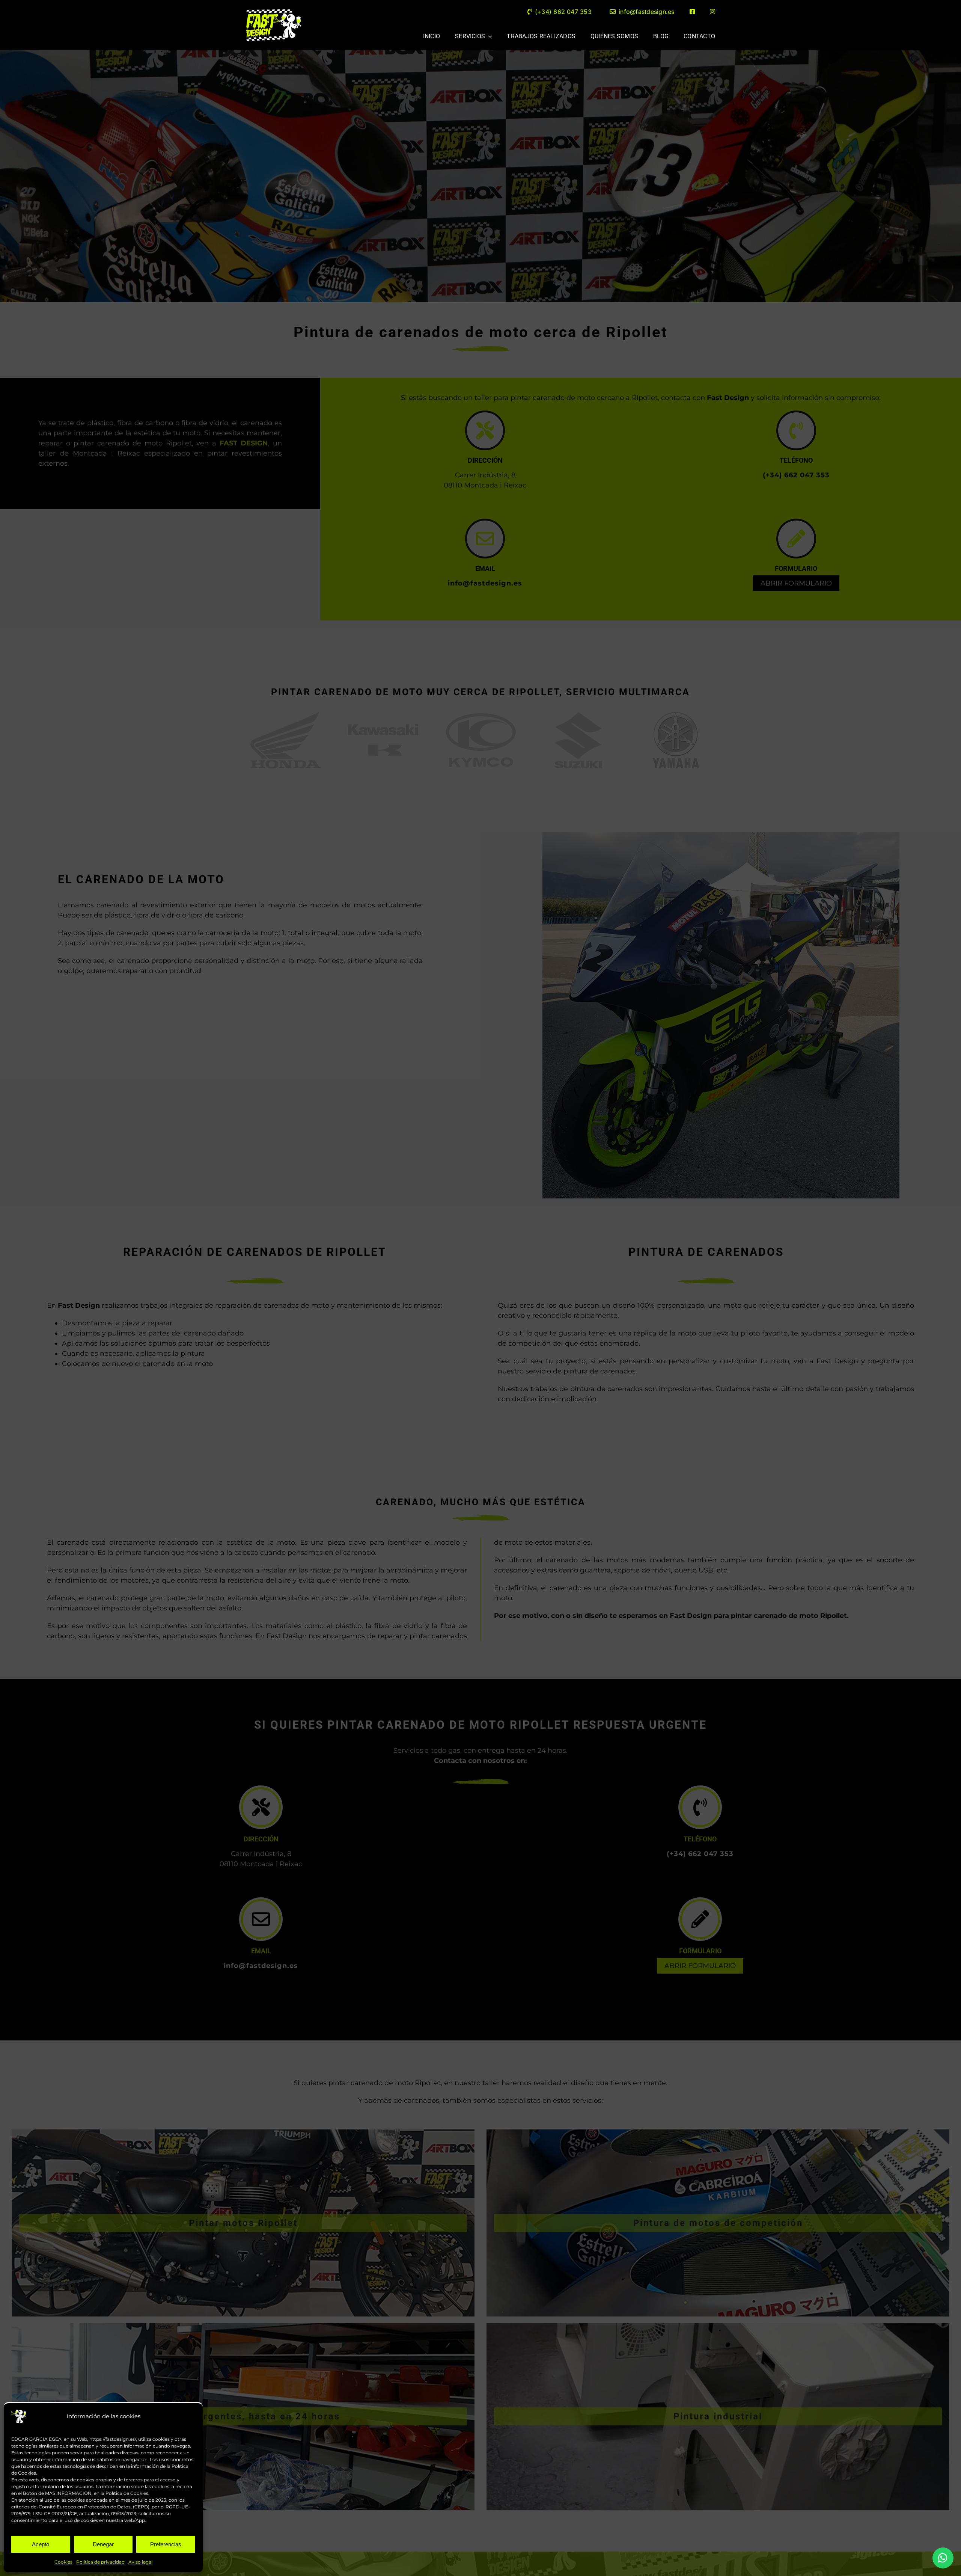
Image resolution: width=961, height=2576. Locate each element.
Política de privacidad (100, 2562)
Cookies (63, 2562)
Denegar (103, 2544)
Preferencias (166, 2544)
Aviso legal (140, 2562)
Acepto (41, 2544)
